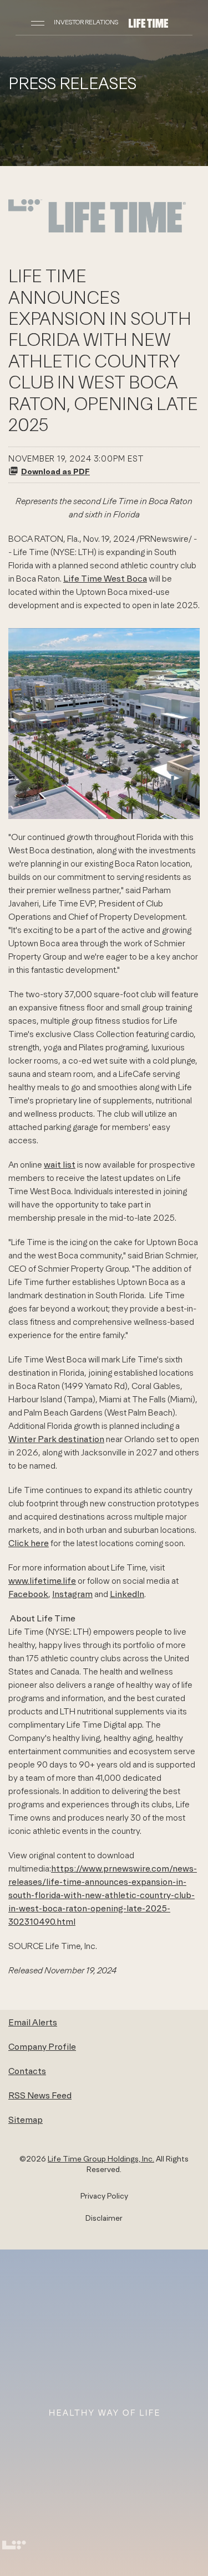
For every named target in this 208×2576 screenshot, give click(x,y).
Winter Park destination (56, 1439)
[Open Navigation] (38, 22)
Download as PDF (55, 471)
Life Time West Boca (105, 578)
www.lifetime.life (42, 1580)
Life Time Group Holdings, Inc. (101, 2159)
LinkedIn (127, 1594)
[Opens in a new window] (97, 231)
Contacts (27, 2071)
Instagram (72, 1594)
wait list (60, 1164)
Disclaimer (104, 2218)
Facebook (28, 1594)
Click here (29, 1543)
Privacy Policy (104, 2196)
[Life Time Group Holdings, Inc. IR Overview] (148, 22)
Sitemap (26, 2119)
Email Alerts (33, 2022)
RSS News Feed (40, 2095)
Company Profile (42, 2046)
